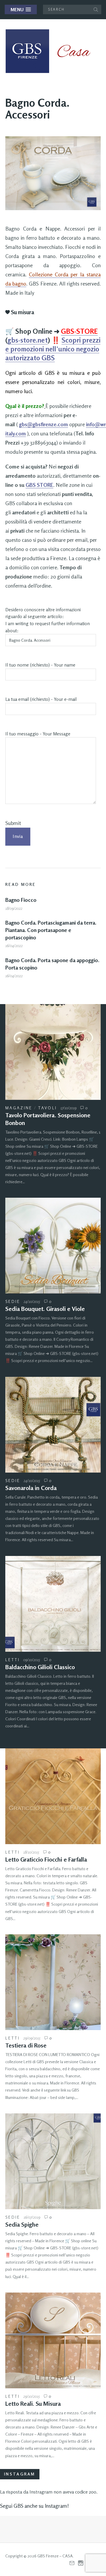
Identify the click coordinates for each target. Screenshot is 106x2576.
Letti (13, 1660)
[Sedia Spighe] (53, 2161)
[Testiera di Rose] (53, 1982)
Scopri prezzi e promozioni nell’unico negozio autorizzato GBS (53, 349)
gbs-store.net (28, 340)
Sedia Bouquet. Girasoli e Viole (45, 1309)
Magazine (19, 1108)
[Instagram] (81, 2563)
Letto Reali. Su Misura (33, 2404)
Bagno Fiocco (21, 900)
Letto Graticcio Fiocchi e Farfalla (46, 1859)
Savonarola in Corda (31, 1488)
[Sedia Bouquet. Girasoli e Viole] (53, 1246)
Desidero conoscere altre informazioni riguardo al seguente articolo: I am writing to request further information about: (48, 620)
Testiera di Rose (26, 2045)
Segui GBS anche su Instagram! (34, 2506)
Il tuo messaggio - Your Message (38, 734)
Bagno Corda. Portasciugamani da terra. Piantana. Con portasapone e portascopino (51, 930)
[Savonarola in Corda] (53, 1425)
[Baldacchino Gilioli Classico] (53, 1604)
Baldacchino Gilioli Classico (40, 1667)
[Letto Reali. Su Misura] (53, 2340)
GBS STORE (39, 485)
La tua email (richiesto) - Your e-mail (41, 699)
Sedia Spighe (22, 2224)
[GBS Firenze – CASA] (52, 51)
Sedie (13, 1301)
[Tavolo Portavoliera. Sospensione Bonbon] (53, 1052)
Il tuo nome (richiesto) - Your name (40, 665)
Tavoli (48, 1108)
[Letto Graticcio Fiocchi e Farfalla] (53, 1796)
